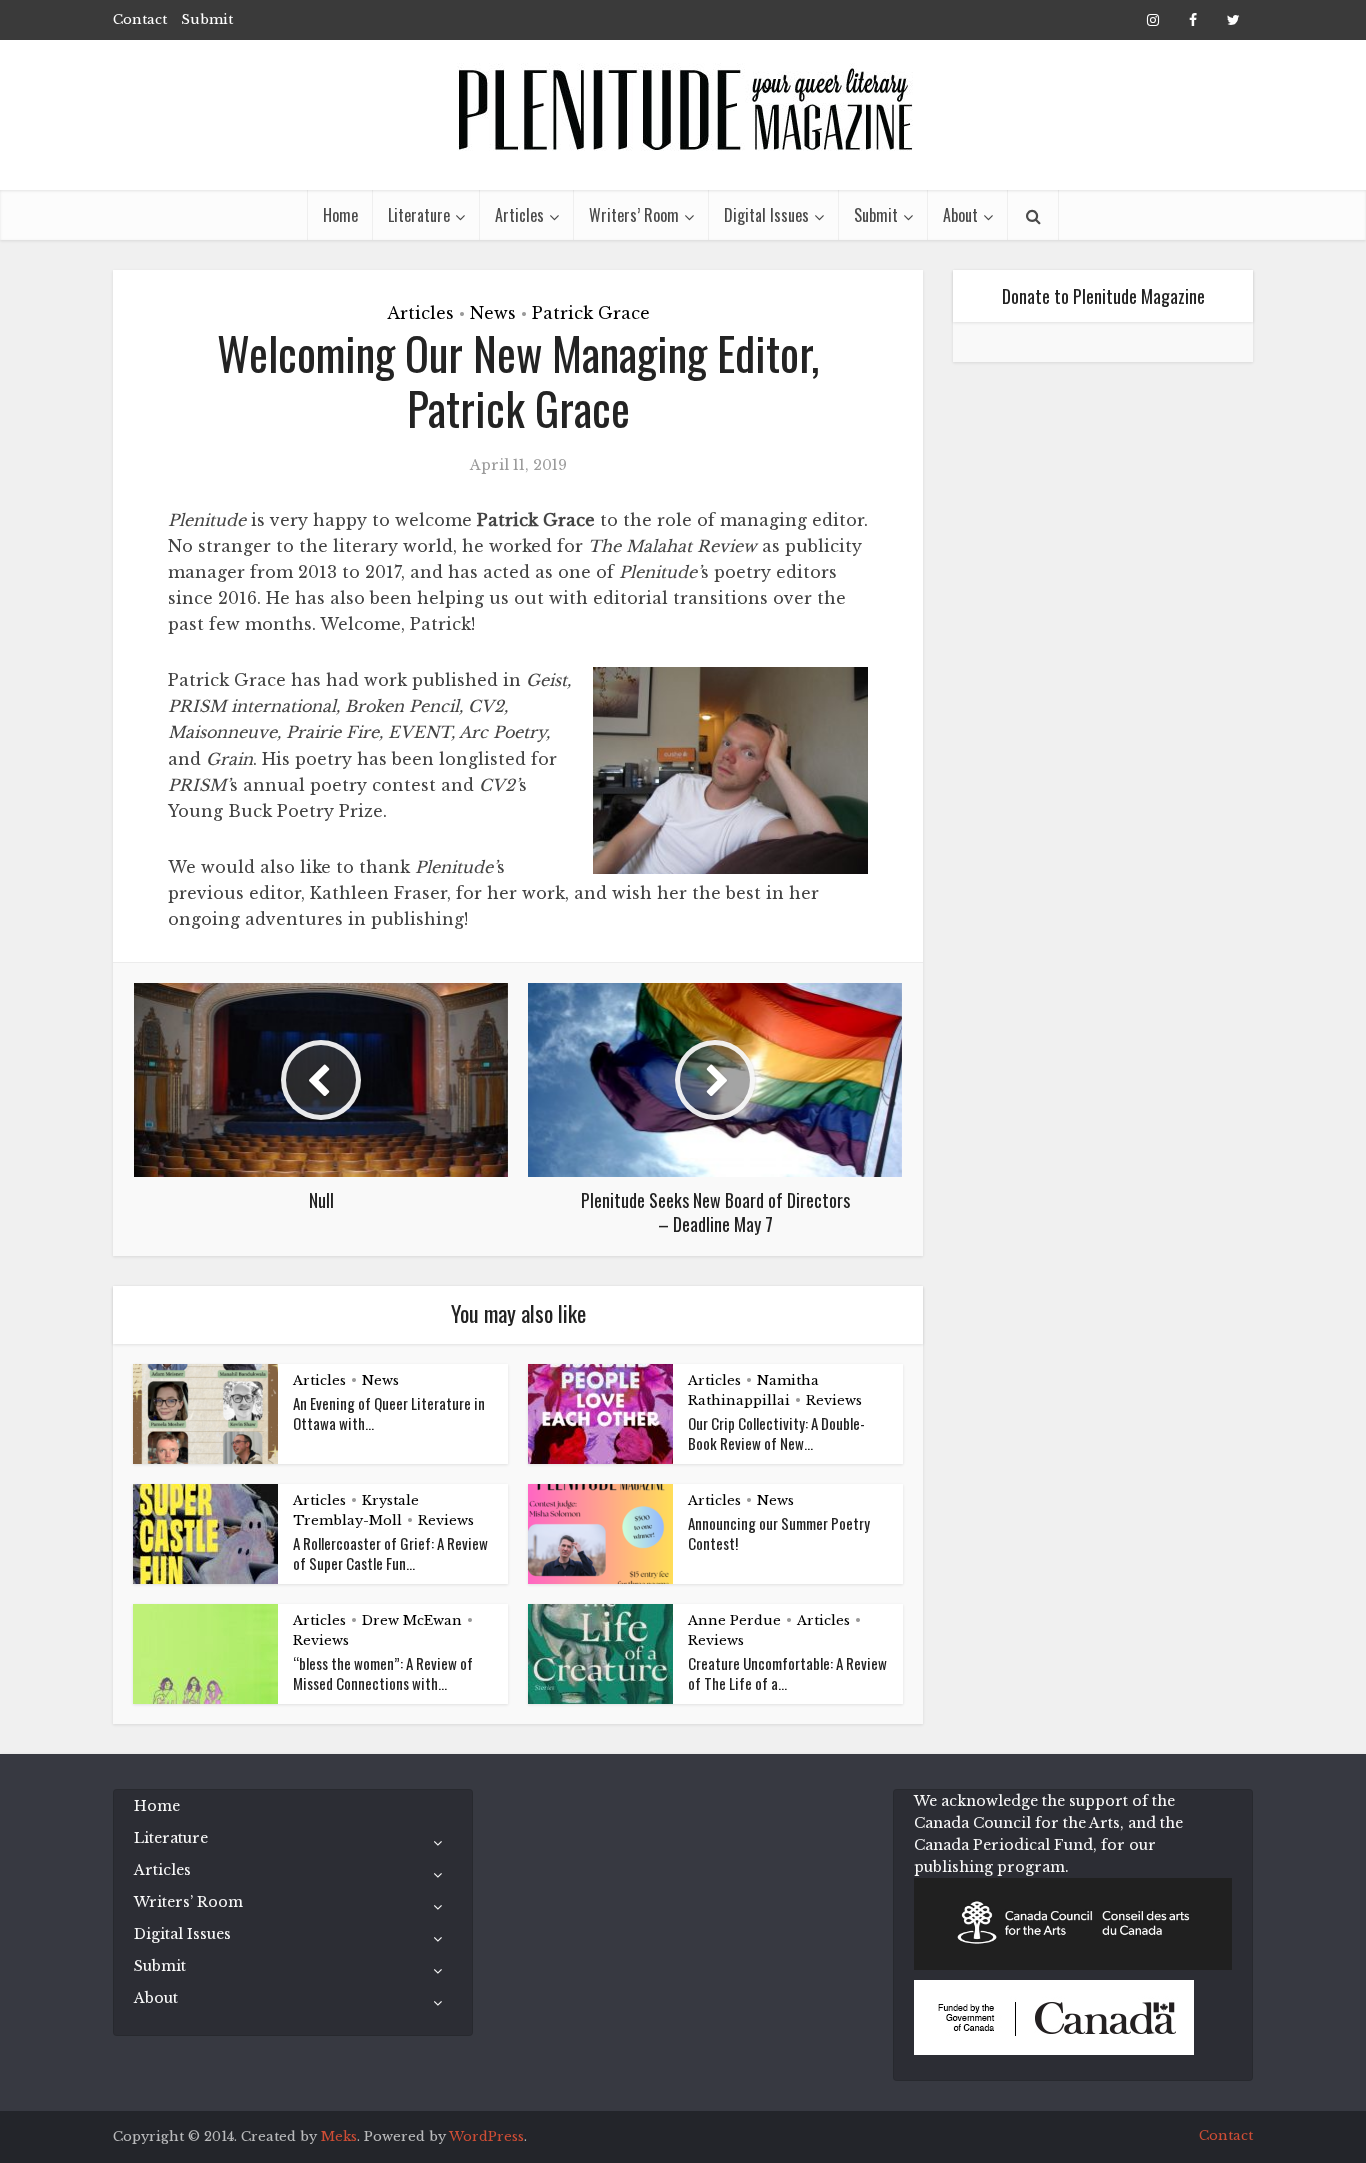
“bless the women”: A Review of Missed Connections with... (383, 1673)
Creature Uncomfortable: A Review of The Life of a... (787, 1673)
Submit (207, 19)
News (493, 313)
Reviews (834, 1400)
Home (340, 215)
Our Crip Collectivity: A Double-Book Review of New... (776, 1433)
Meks (339, 2136)
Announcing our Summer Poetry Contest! (779, 1533)
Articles (519, 215)
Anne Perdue (734, 1620)
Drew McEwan (412, 1620)
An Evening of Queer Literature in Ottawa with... (389, 1413)
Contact (140, 19)
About (960, 215)
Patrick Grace (591, 313)
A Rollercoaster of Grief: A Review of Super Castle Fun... (390, 1553)
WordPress (486, 2136)
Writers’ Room (634, 215)
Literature (419, 215)
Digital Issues (766, 215)
